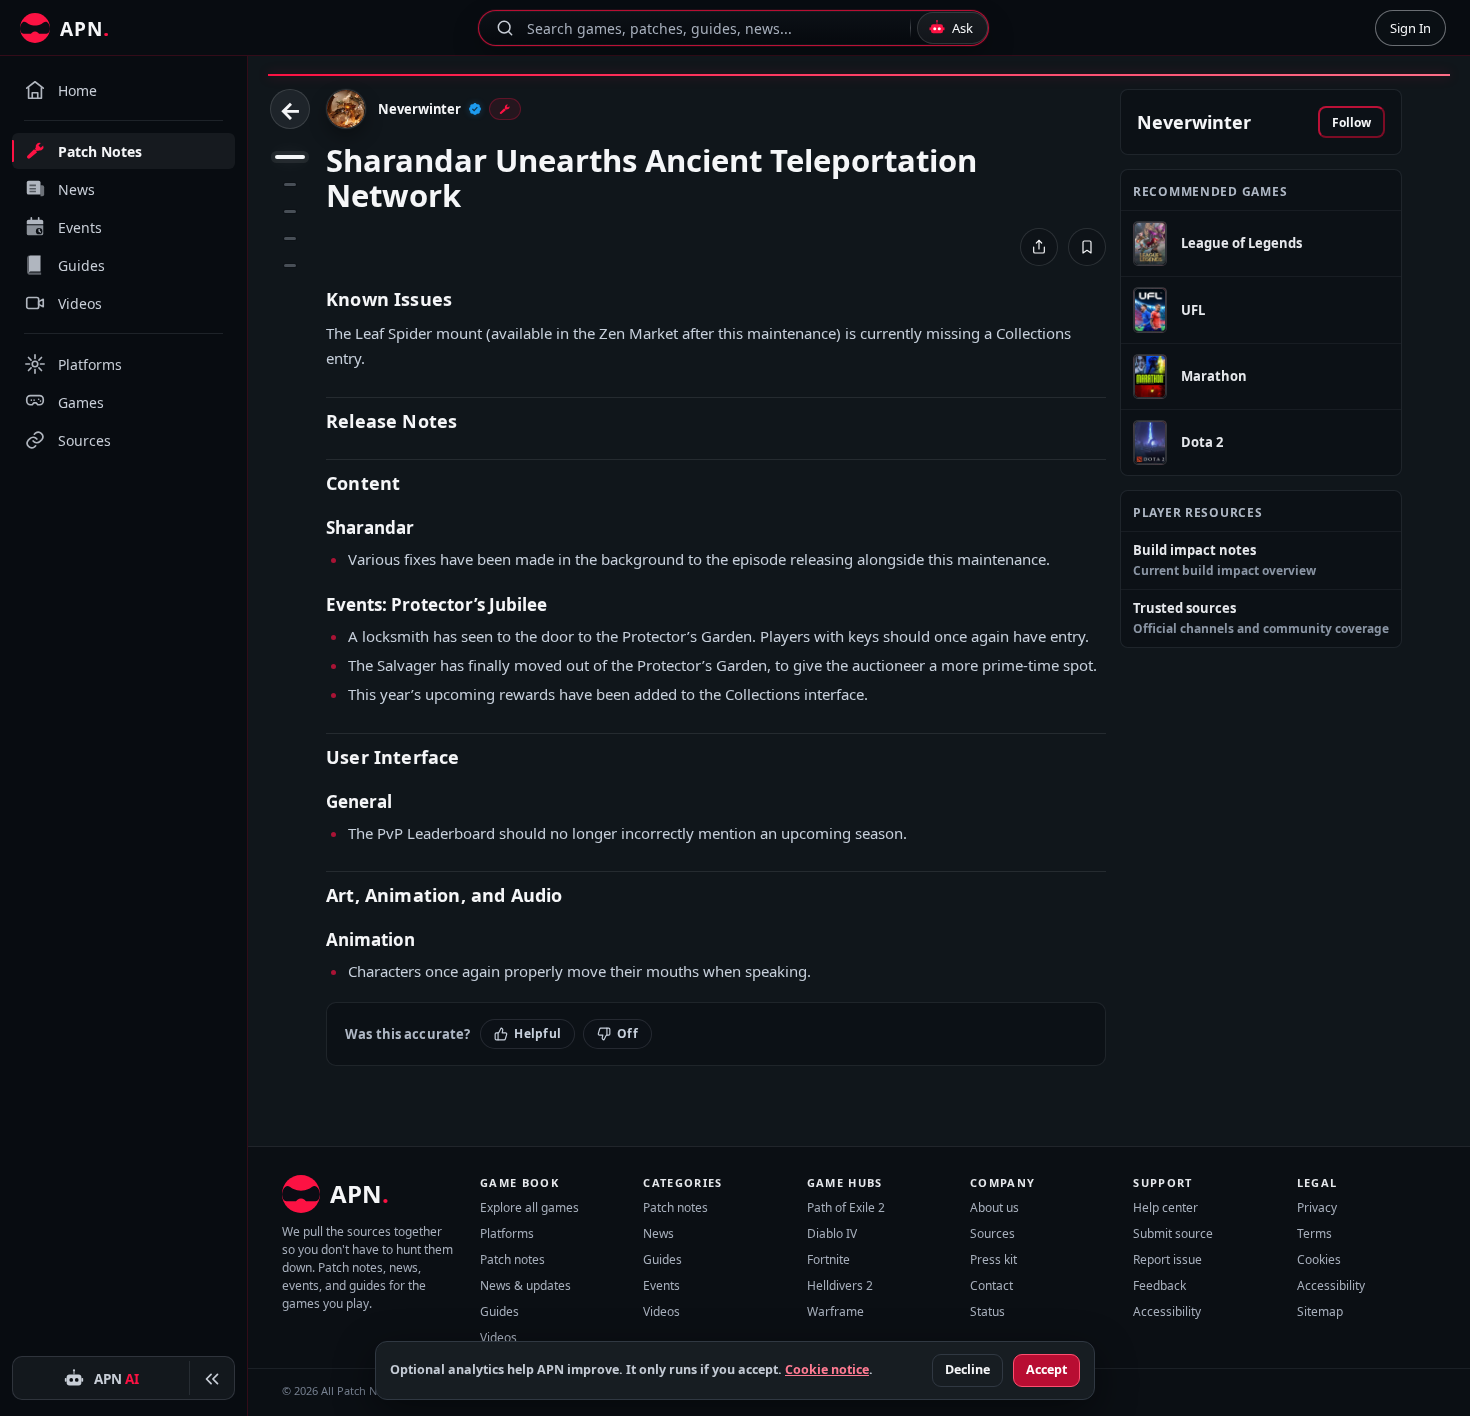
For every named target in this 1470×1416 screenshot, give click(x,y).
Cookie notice (827, 1369)
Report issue (1167, 1259)
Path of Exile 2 (846, 1207)
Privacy (1317, 1207)
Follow (1351, 122)
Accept (1046, 1369)
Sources (992, 1233)
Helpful (537, 1033)
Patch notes (512, 1259)
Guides (499, 1311)
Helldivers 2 (840, 1285)
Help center (1165, 1207)
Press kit (993, 1259)
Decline (967, 1369)
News (658, 1233)
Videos (498, 1337)
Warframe (835, 1311)
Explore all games (529, 1207)
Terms (1314, 1233)
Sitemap (1320, 1311)
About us (994, 1207)
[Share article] (1039, 247)
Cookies (1319, 1259)
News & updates (525, 1285)
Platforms (507, 1233)
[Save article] (1087, 247)
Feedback (1159, 1285)
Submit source (1173, 1233)
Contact (991, 1285)
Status (987, 1311)
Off (627, 1033)
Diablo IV (832, 1233)
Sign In (1410, 28)
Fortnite (828, 1259)
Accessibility (1167, 1311)
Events (661, 1285)
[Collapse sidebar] (212, 1379)
